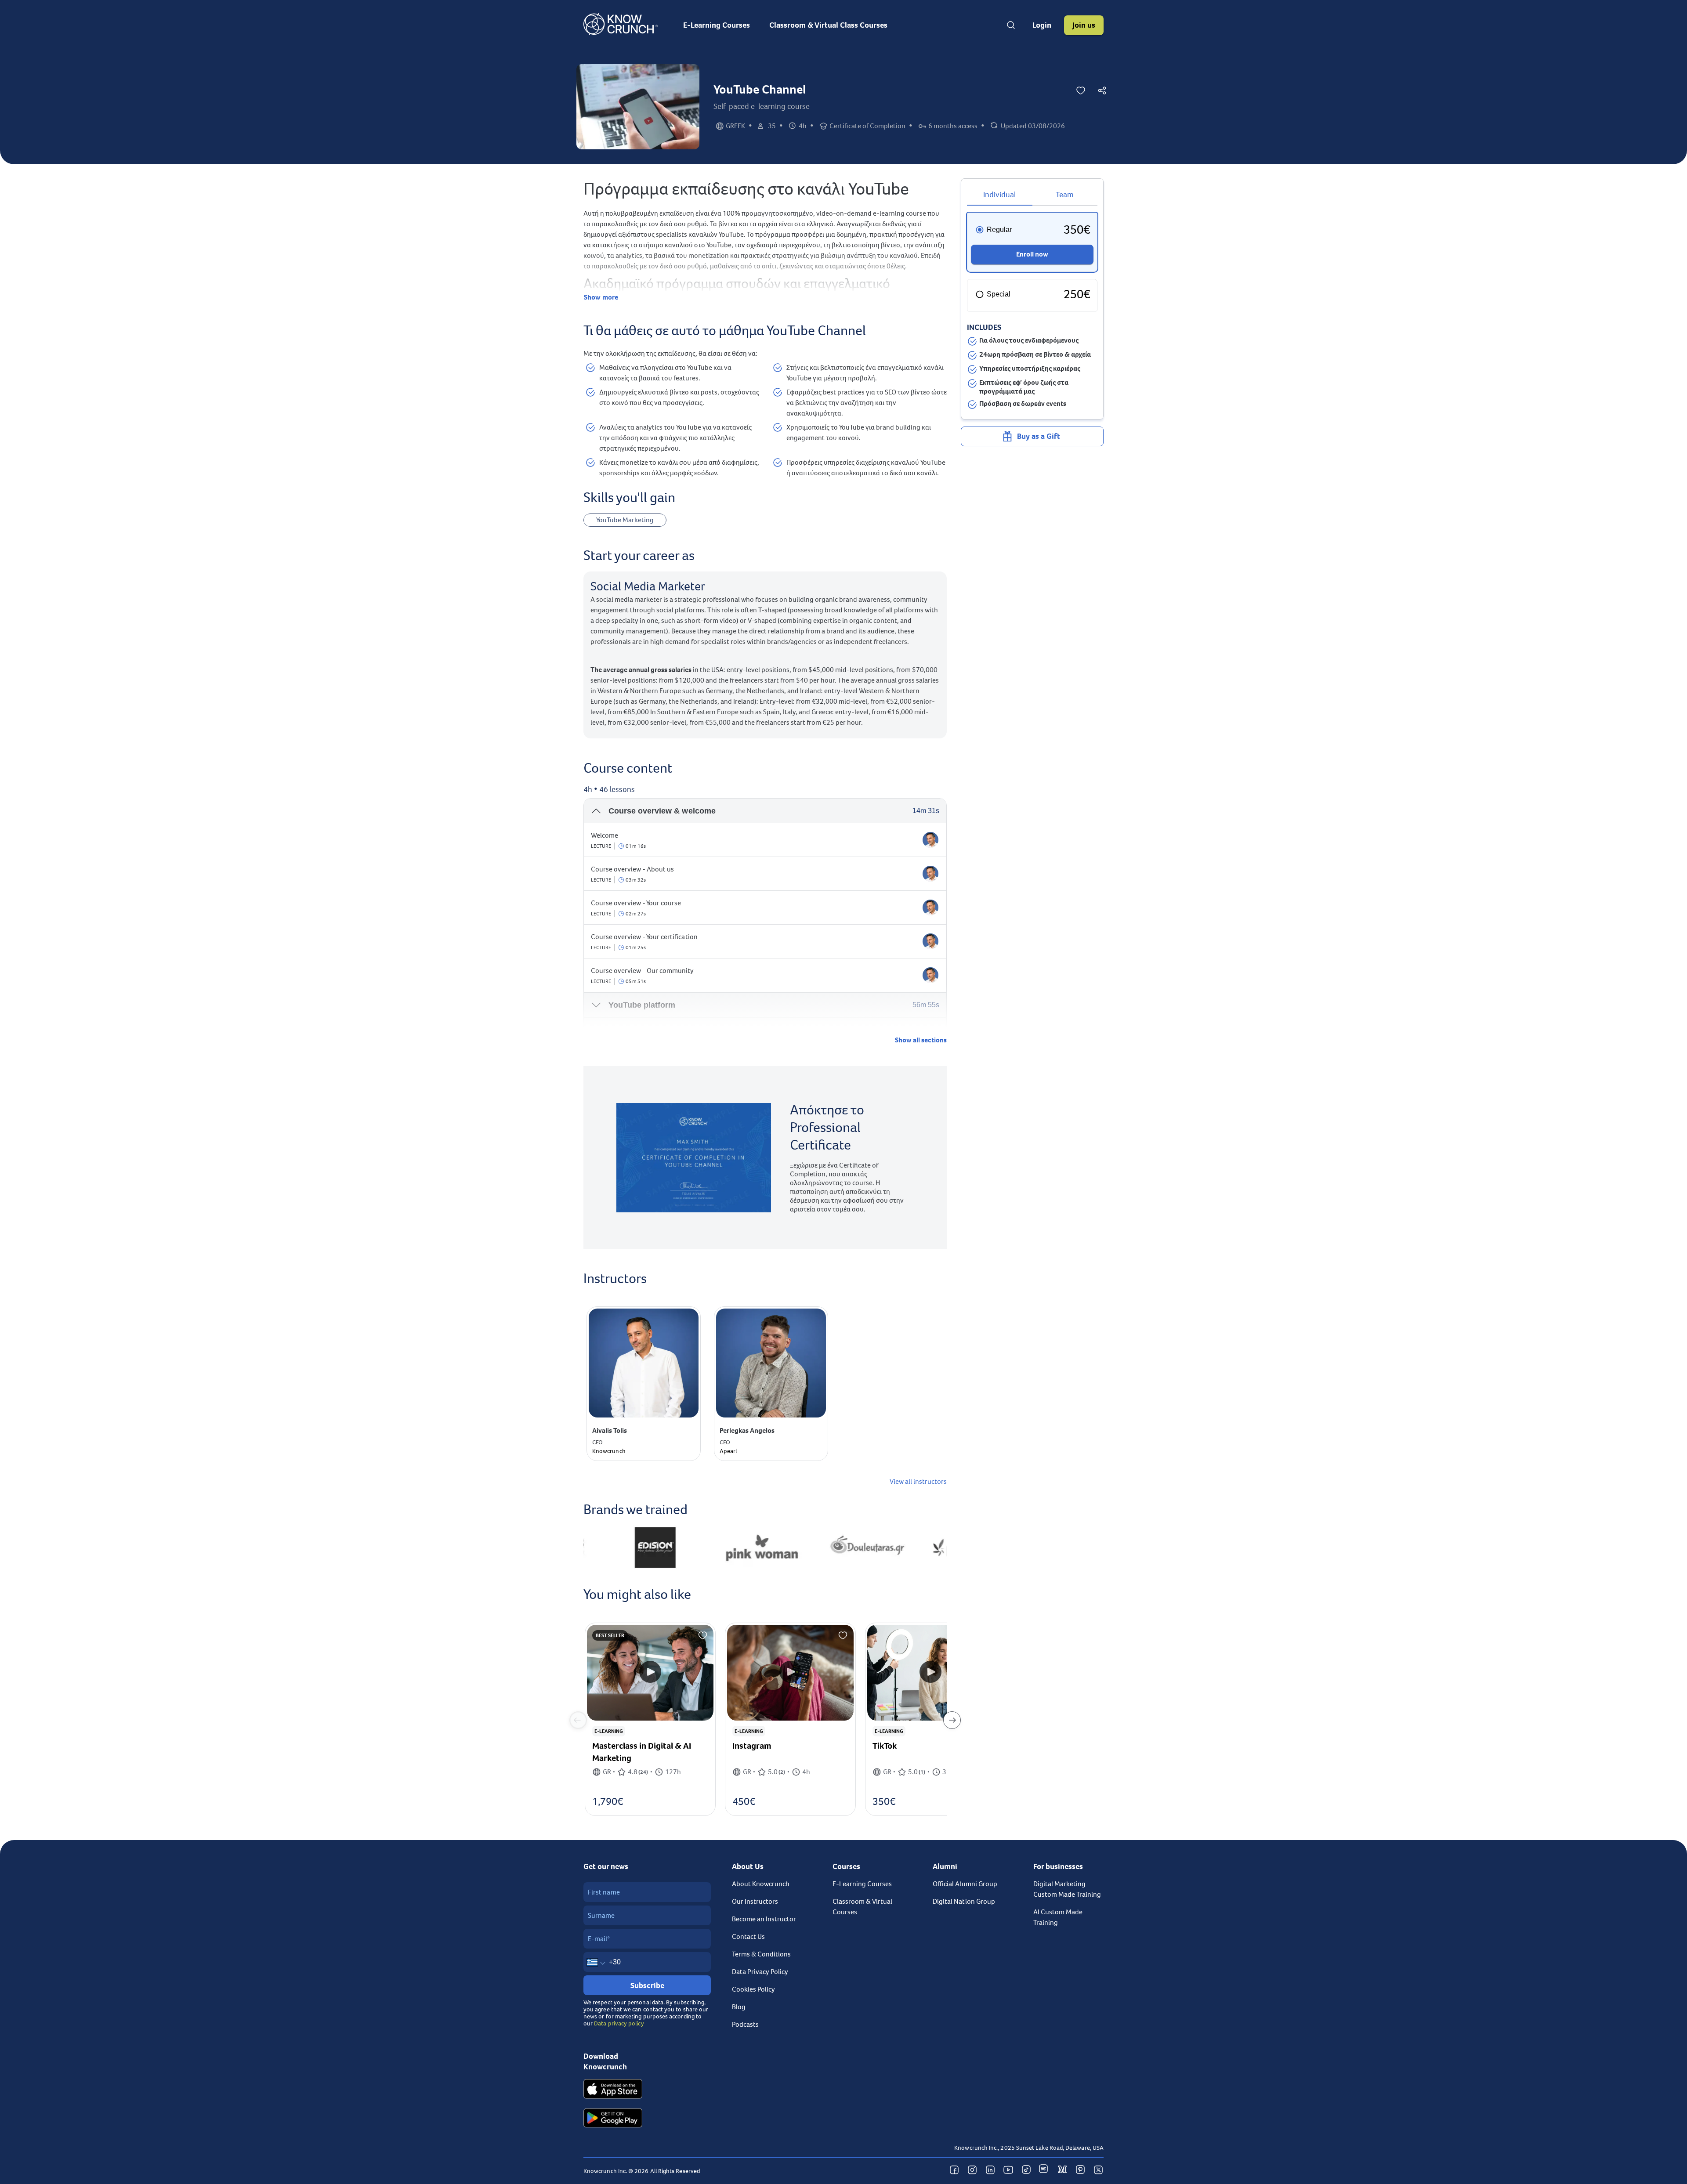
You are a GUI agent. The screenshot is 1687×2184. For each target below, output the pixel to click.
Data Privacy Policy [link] (760, 1972)
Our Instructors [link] (755, 1902)
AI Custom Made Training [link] (1058, 1917)
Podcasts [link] (745, 2025)
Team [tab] (1065, 195)
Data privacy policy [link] (619, 2023)
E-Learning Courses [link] (862, 1884)
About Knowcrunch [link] (761, 1884)
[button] (1042, 25)
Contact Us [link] (748, 1937)
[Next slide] (952, 1720)
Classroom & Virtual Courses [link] (862, 1907)
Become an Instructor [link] (764, 1919)
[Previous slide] (578, 1720)
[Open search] (1011, 25)
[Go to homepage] (621, 33)
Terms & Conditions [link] (761, 1954)
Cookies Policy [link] (753, 1989)
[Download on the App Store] (613, 2090)
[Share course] (1102, 90)
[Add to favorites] (1081, 90)
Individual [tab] (999, 195)
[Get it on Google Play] (613, 2119)
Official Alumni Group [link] (965, 1884)
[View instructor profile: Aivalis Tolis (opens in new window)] (930, 840)
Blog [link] (739, 2007)
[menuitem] (717, 25)
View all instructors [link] (918, 1482)
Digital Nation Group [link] (964, 1902)
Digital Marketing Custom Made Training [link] (1067, 1889)
